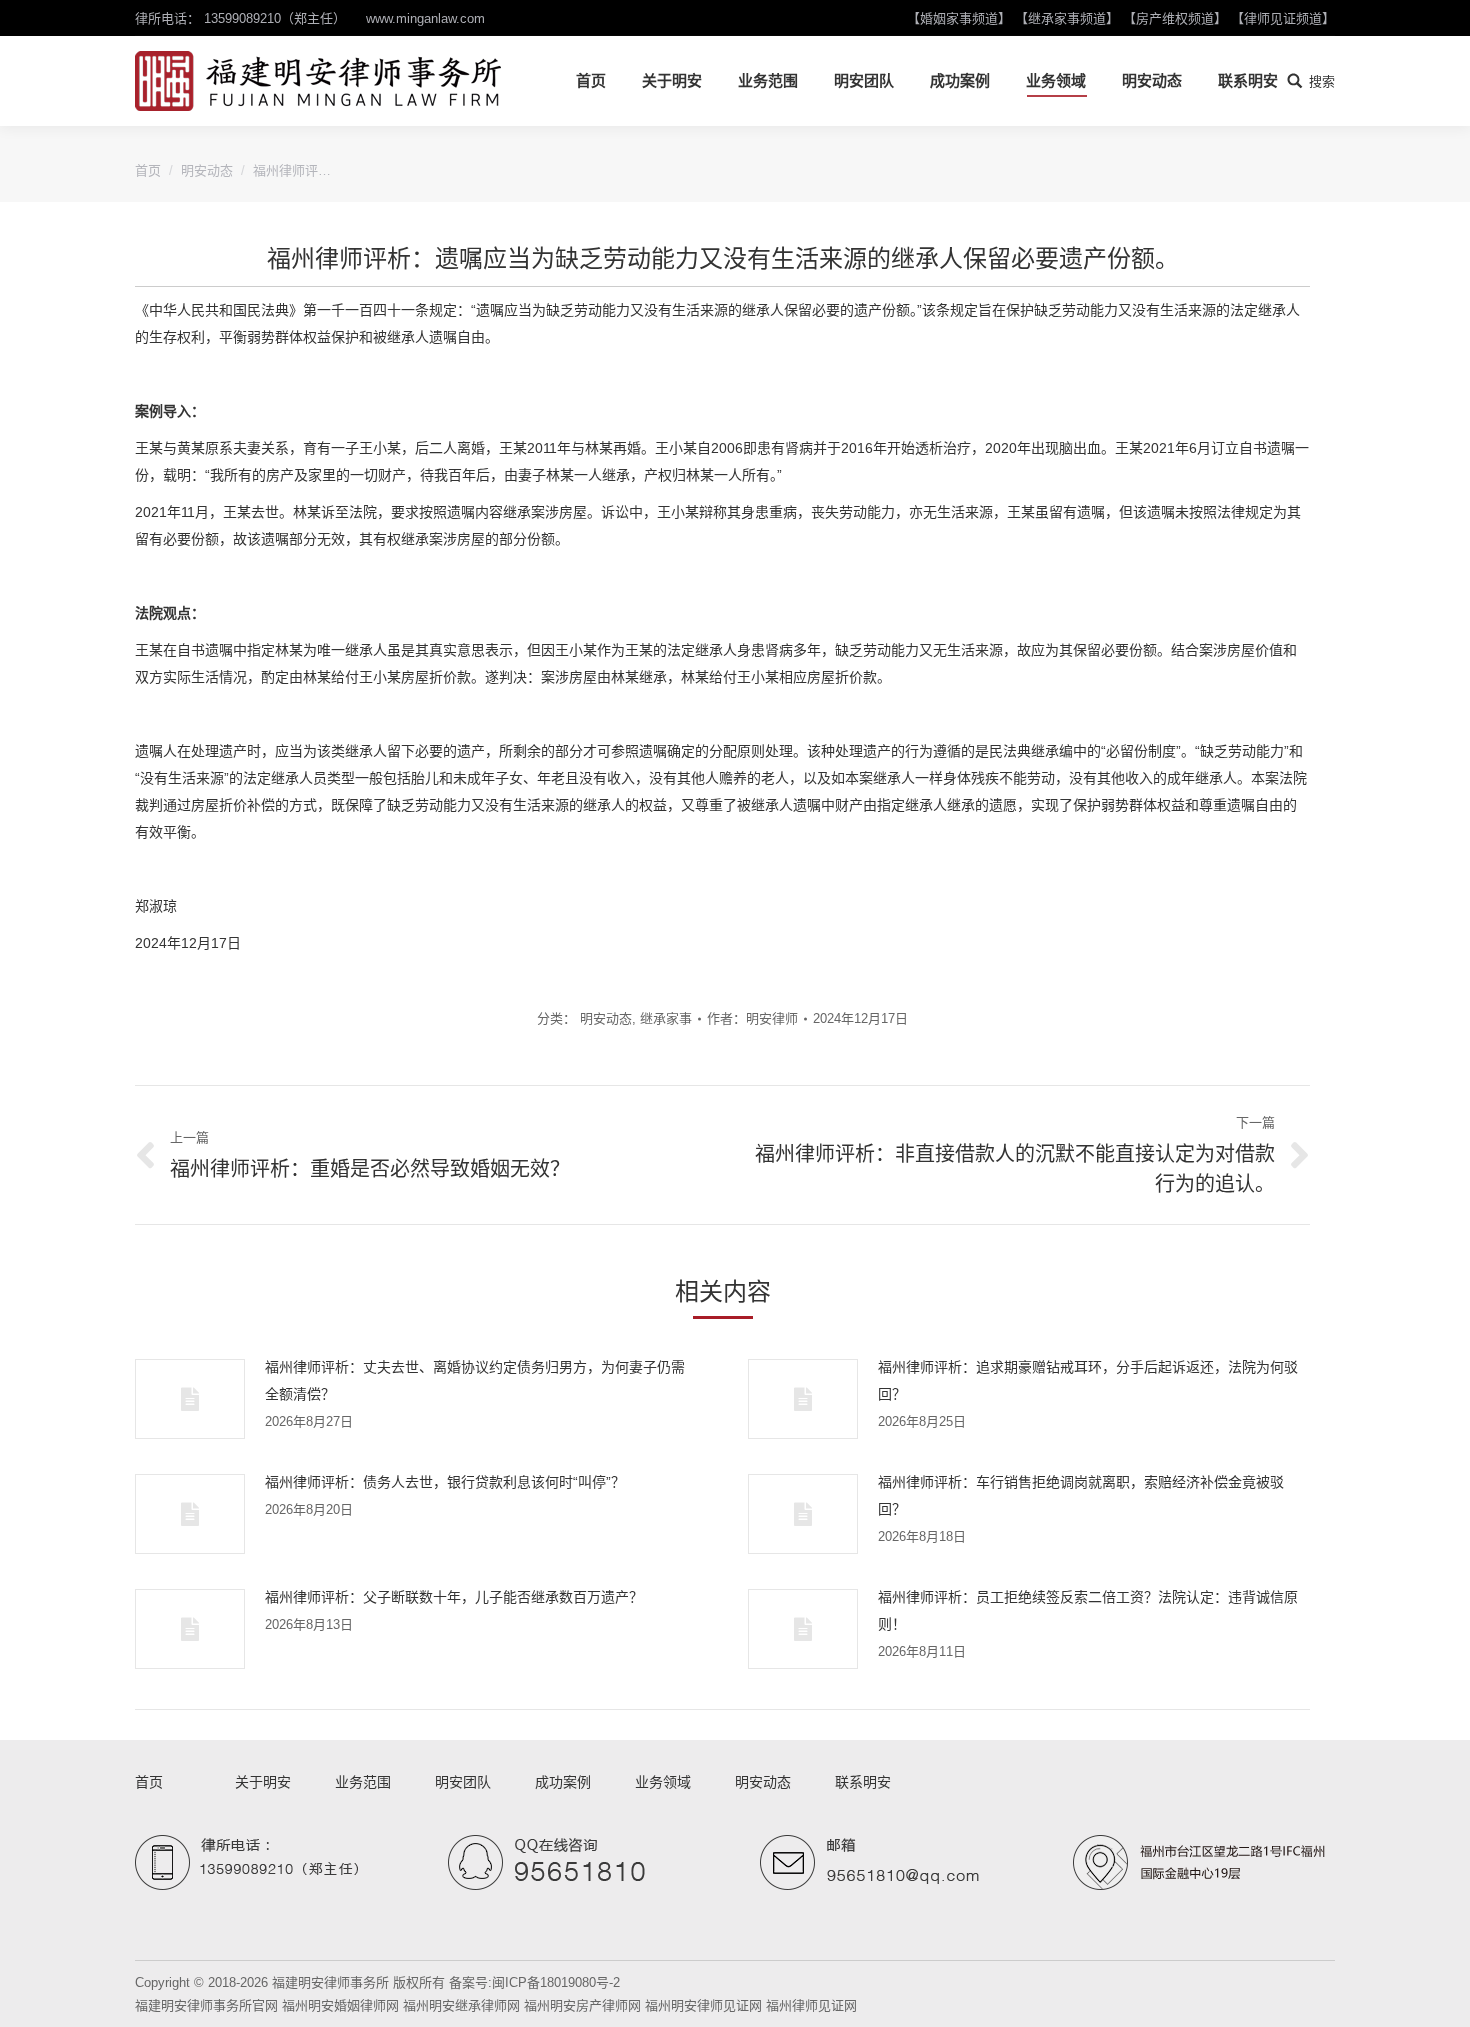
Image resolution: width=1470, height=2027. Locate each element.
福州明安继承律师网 (461, 2005)
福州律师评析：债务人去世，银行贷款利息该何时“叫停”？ (445, 1482)
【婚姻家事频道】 (959, 18)
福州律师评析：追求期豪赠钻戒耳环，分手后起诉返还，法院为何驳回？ (1088, 1380)
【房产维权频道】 (1175, 18)
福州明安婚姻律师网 (340, 2005)
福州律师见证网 (811, 2005)
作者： (752, 1018)
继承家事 (666, 1018)
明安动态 (207, 170)
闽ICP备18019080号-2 (556, 1982)
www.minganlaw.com (425, 18)
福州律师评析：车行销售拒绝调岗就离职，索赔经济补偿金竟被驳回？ (1081, 1495)
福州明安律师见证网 (703, 2005)
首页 (148, 170)
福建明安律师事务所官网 (206, 2005)
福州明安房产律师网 (582, 2005)
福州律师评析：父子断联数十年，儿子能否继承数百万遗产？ (454, 1597)
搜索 (1322, 81)
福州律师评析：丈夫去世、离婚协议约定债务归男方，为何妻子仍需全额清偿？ (475, 1380)
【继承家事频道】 (1067, 18)
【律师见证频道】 (1283, 18)
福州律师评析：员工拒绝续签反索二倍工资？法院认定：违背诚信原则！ (1088, 1610)
